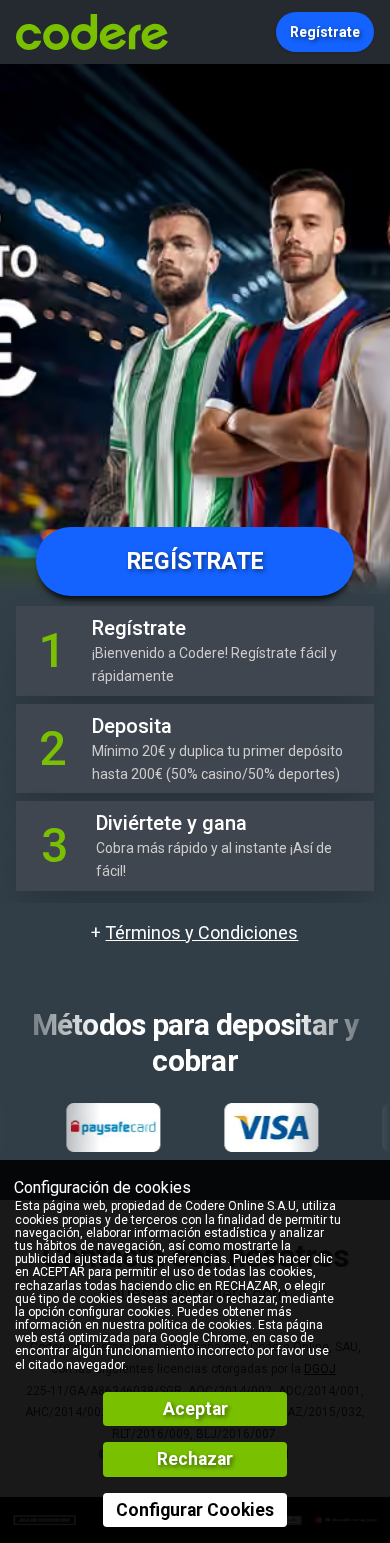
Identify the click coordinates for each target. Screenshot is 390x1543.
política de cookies (200, 1325)
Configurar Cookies (195, 1510)
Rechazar (195, 1459)
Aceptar (195, 1409)
